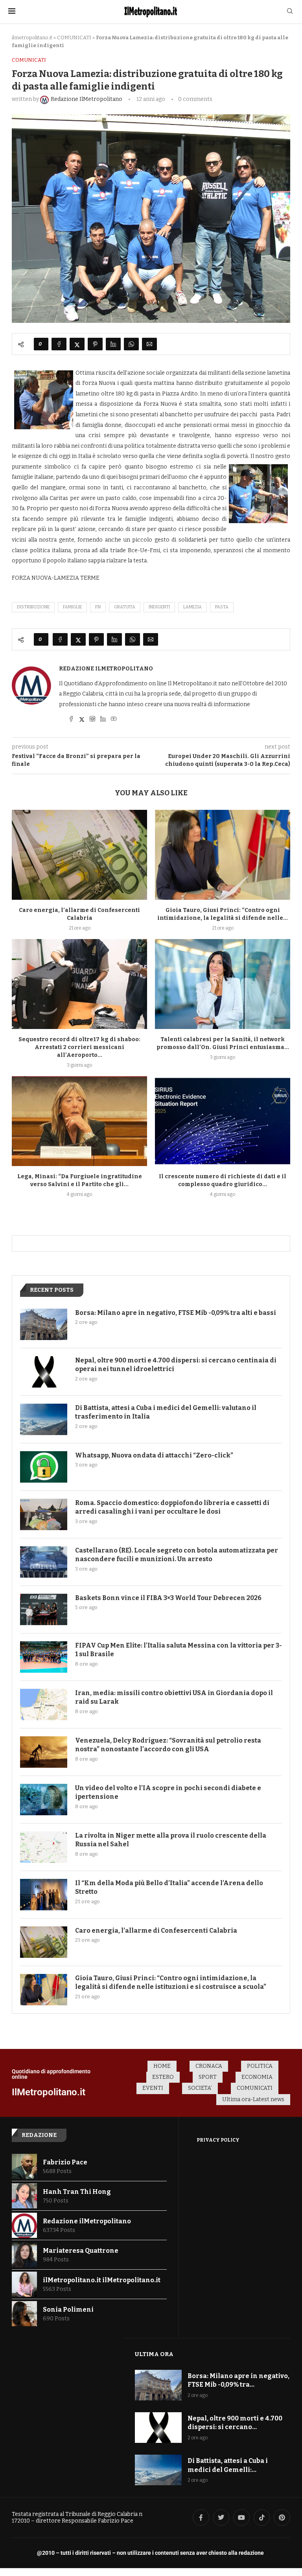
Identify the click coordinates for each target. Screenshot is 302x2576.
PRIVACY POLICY (218, 2140)
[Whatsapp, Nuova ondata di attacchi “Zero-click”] (44, 1467)
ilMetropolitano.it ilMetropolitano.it (102, 2280)
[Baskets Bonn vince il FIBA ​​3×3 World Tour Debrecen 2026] (44, 1609)
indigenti (159, 607)
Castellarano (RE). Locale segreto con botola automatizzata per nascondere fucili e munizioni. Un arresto (177, 1555)
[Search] (290, 12)
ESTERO (163, 2077)
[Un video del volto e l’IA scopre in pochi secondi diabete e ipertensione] (44, 1800)
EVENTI (153, 2088)
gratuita (125, 607)
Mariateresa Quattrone (81, 2251)
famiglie (72, 607)
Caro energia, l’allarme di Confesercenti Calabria (156, 1931)
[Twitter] (221, 2517)
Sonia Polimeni (68, 2310)
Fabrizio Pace (65, 2162)
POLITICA (260, 2066)
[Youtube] (241, 2517)
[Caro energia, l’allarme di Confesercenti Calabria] (79, 855)
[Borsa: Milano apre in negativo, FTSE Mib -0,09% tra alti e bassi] (44, 1324)
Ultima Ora (154, 2354)
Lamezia (192, 607)
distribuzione (33, 607)
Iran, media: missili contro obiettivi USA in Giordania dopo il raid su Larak (174, 1697)
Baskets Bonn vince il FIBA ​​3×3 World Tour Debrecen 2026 (168, 1598)
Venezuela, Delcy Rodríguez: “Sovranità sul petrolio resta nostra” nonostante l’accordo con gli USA (168, 1745)
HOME (162, 2066)
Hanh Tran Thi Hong (77, 2192)
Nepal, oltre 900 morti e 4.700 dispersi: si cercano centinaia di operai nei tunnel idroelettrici (176, 1365)
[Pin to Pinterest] (95, 344)
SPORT (208, 2077)
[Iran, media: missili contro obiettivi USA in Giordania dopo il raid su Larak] (44, 1705)
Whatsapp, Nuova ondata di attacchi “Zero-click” (154, 1455)
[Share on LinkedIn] (113, 344)
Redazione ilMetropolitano (106, 669)
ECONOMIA (257, 2077)
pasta (222, 607)
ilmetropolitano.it (32, 38)
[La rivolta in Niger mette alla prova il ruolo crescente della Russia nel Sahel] (44, 1847)
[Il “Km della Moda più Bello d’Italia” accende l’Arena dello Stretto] (44, 1895)
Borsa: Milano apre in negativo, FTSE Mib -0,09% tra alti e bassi (176, 1313)
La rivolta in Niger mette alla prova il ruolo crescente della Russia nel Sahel (171, 1840)
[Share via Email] (149, 344)
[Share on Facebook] (59, 344)
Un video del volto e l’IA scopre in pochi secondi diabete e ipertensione (168, 1792)
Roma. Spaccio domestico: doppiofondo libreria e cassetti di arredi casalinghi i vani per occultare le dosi (172, 1507)
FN (98, 607)
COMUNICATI (74, 38)
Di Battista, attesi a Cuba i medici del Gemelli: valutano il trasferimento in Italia (166, 1412)
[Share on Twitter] (77, 344)
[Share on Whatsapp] (131, 344)
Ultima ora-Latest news (253, 2099)
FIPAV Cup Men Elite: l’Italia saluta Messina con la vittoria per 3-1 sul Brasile (179, 1650)
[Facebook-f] (201, 2517)
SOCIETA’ (200, 2088)
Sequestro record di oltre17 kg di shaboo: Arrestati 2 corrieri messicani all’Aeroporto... (79, 1047)
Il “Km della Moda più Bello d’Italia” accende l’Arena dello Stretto (169, 1887)
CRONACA (209, 2066)
